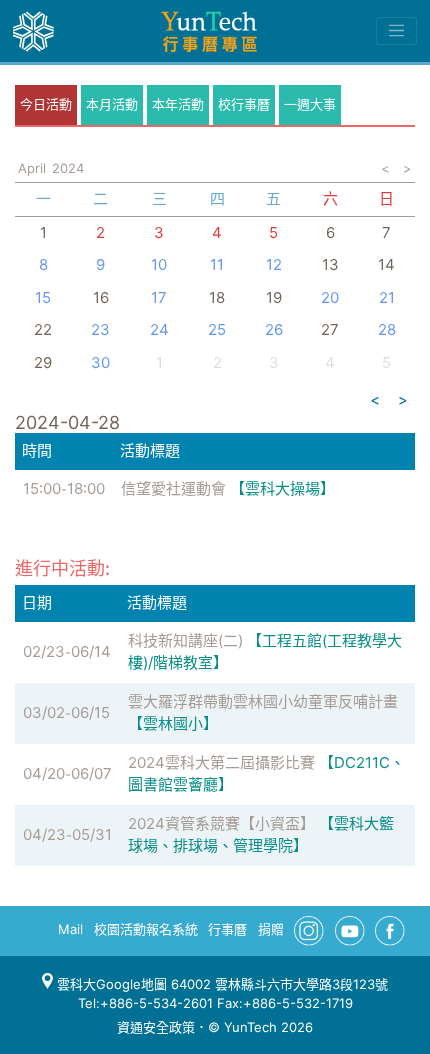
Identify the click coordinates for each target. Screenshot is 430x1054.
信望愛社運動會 (173, 488)
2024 (68, 168)
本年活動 (178, 104)
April (32, 168)
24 (159, 329)
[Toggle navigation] (396, 31)
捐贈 (271, 929)
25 (217, 329)
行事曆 (227, 929)
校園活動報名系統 (146, 929)
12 (274, 264)
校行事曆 (244, 104)
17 (159, 297)
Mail (70, 929)
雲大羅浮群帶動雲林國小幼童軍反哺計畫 (263, 701)
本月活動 (112, 104)
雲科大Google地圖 (110, 984)
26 (274, 329)
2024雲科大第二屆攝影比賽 (221, 762)
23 (100, 329)
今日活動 (46, 104)
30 (100, 362)
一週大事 (310, 104)
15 (43, 297)
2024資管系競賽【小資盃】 (221, 823)
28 (387, 329)
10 (159, 264)
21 (387, 297)
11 (217, 264)
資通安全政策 (156, 1027)
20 (330, 297)
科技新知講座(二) (185, 640)
